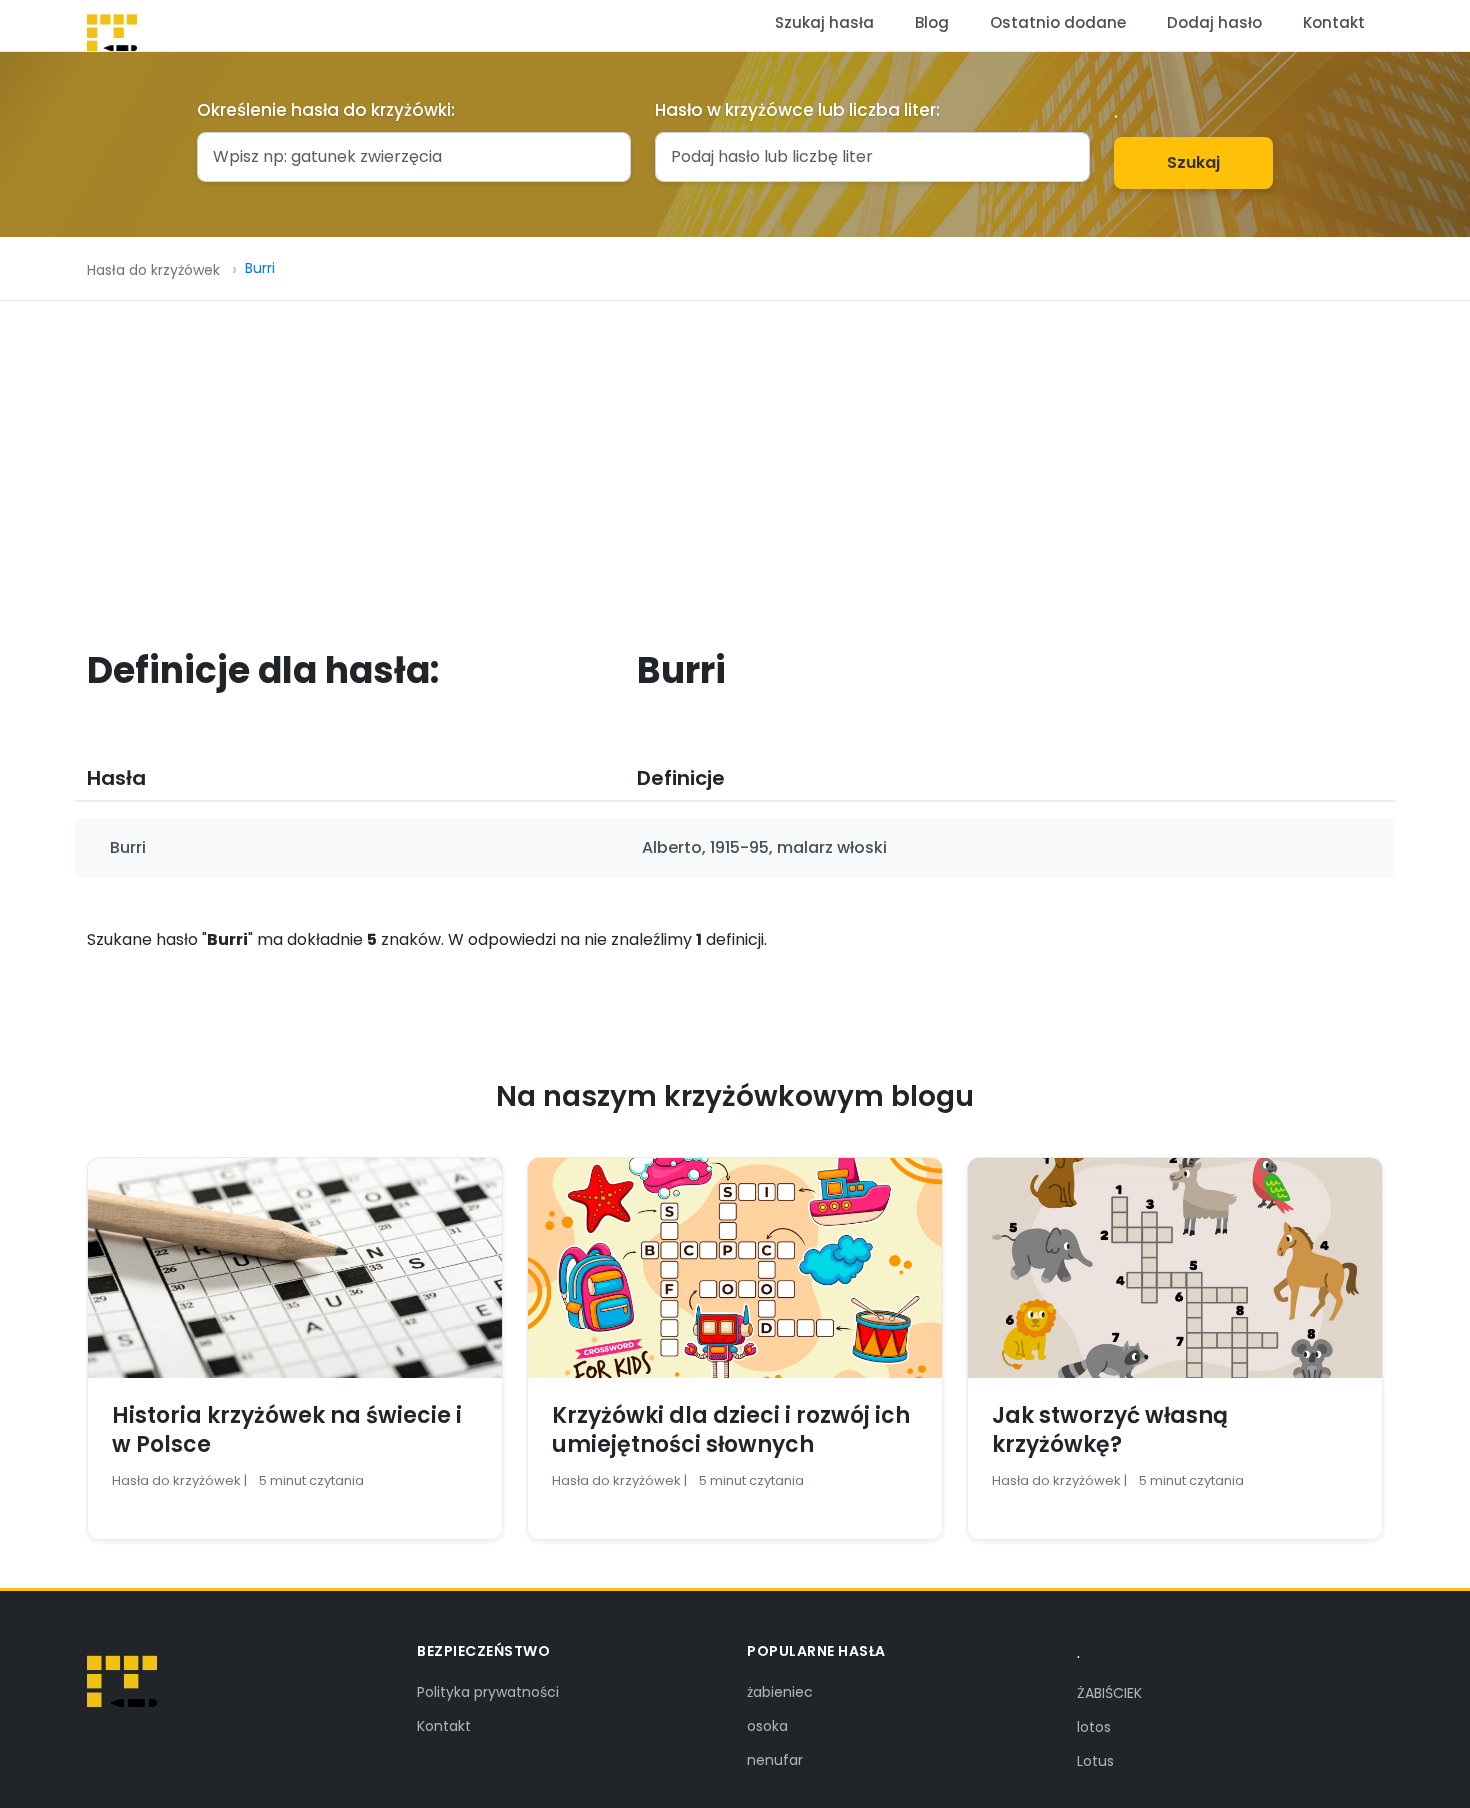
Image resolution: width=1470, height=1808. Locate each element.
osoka (767, 1726)
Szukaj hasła (824, 22)
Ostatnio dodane (1058, 22)
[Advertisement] (735, 451)
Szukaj (1193, 162)
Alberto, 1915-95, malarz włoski (764, 847)
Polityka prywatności (488, 1692)
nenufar (775, 1760)
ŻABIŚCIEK (1109, 1693)
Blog (932, 22)
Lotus (1095, 1761)
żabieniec (780, 1692)
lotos (1094, 1727)
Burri (260, 268)
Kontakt (1334, 22)
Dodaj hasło (1214, 22)
